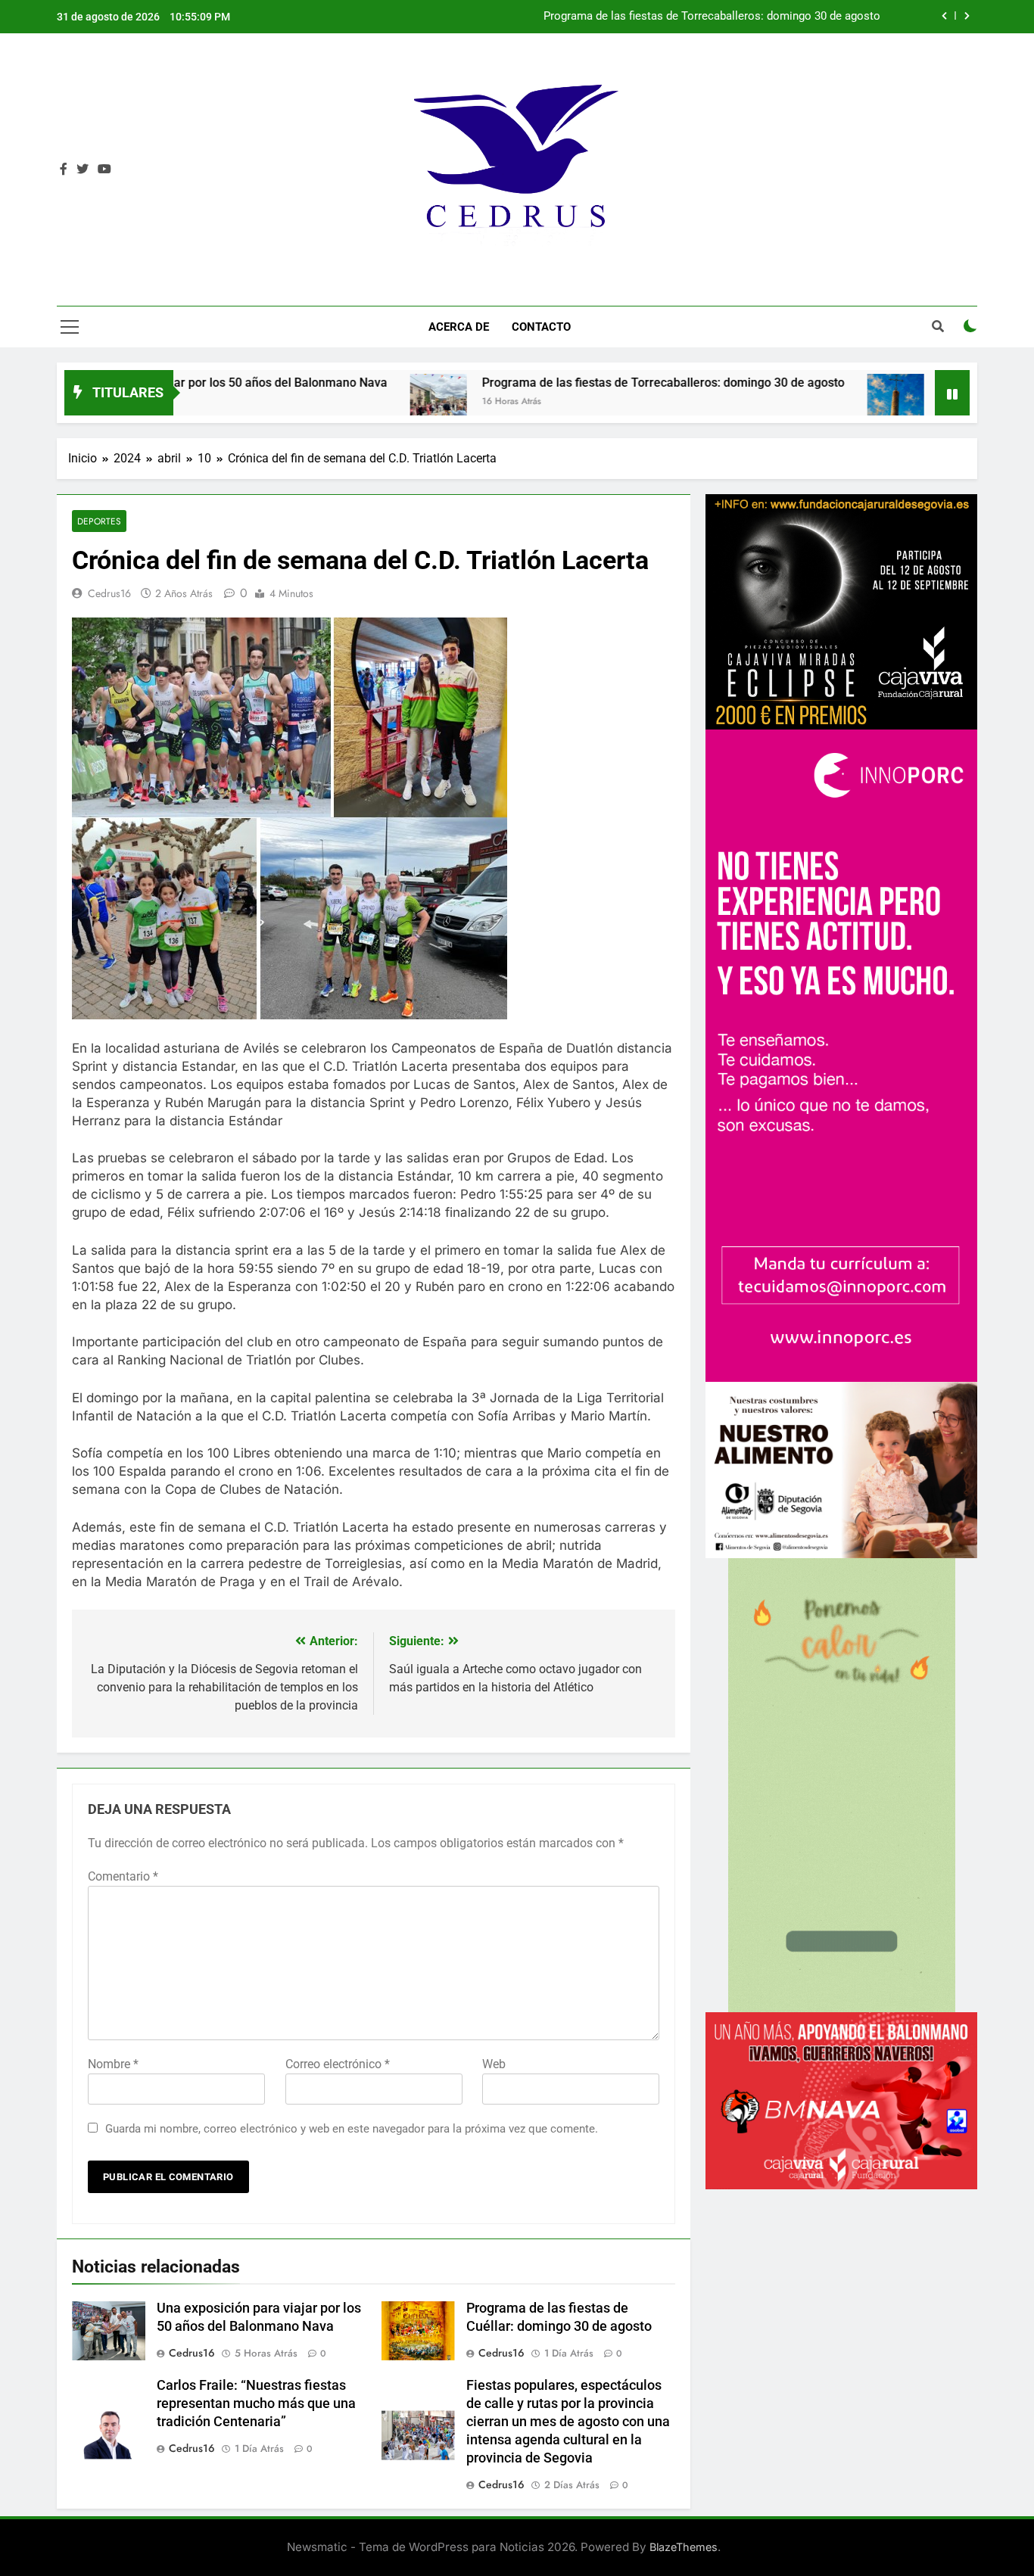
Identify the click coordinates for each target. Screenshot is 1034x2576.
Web (494, 2064)
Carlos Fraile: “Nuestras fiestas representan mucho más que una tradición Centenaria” (256, 2403)
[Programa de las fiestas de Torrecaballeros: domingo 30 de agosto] (310, 402)
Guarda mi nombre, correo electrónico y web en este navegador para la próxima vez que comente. (352, 2129)
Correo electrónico (338, 2064)
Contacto (541, 327)
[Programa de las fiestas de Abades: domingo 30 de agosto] (767, 402)
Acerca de (459, 327)
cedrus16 (109, 593)
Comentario (123, 1876)
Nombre (113, 2064)
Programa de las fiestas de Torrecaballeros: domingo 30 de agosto (712, 17)
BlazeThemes (684, 2547)
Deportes (99, 521)
